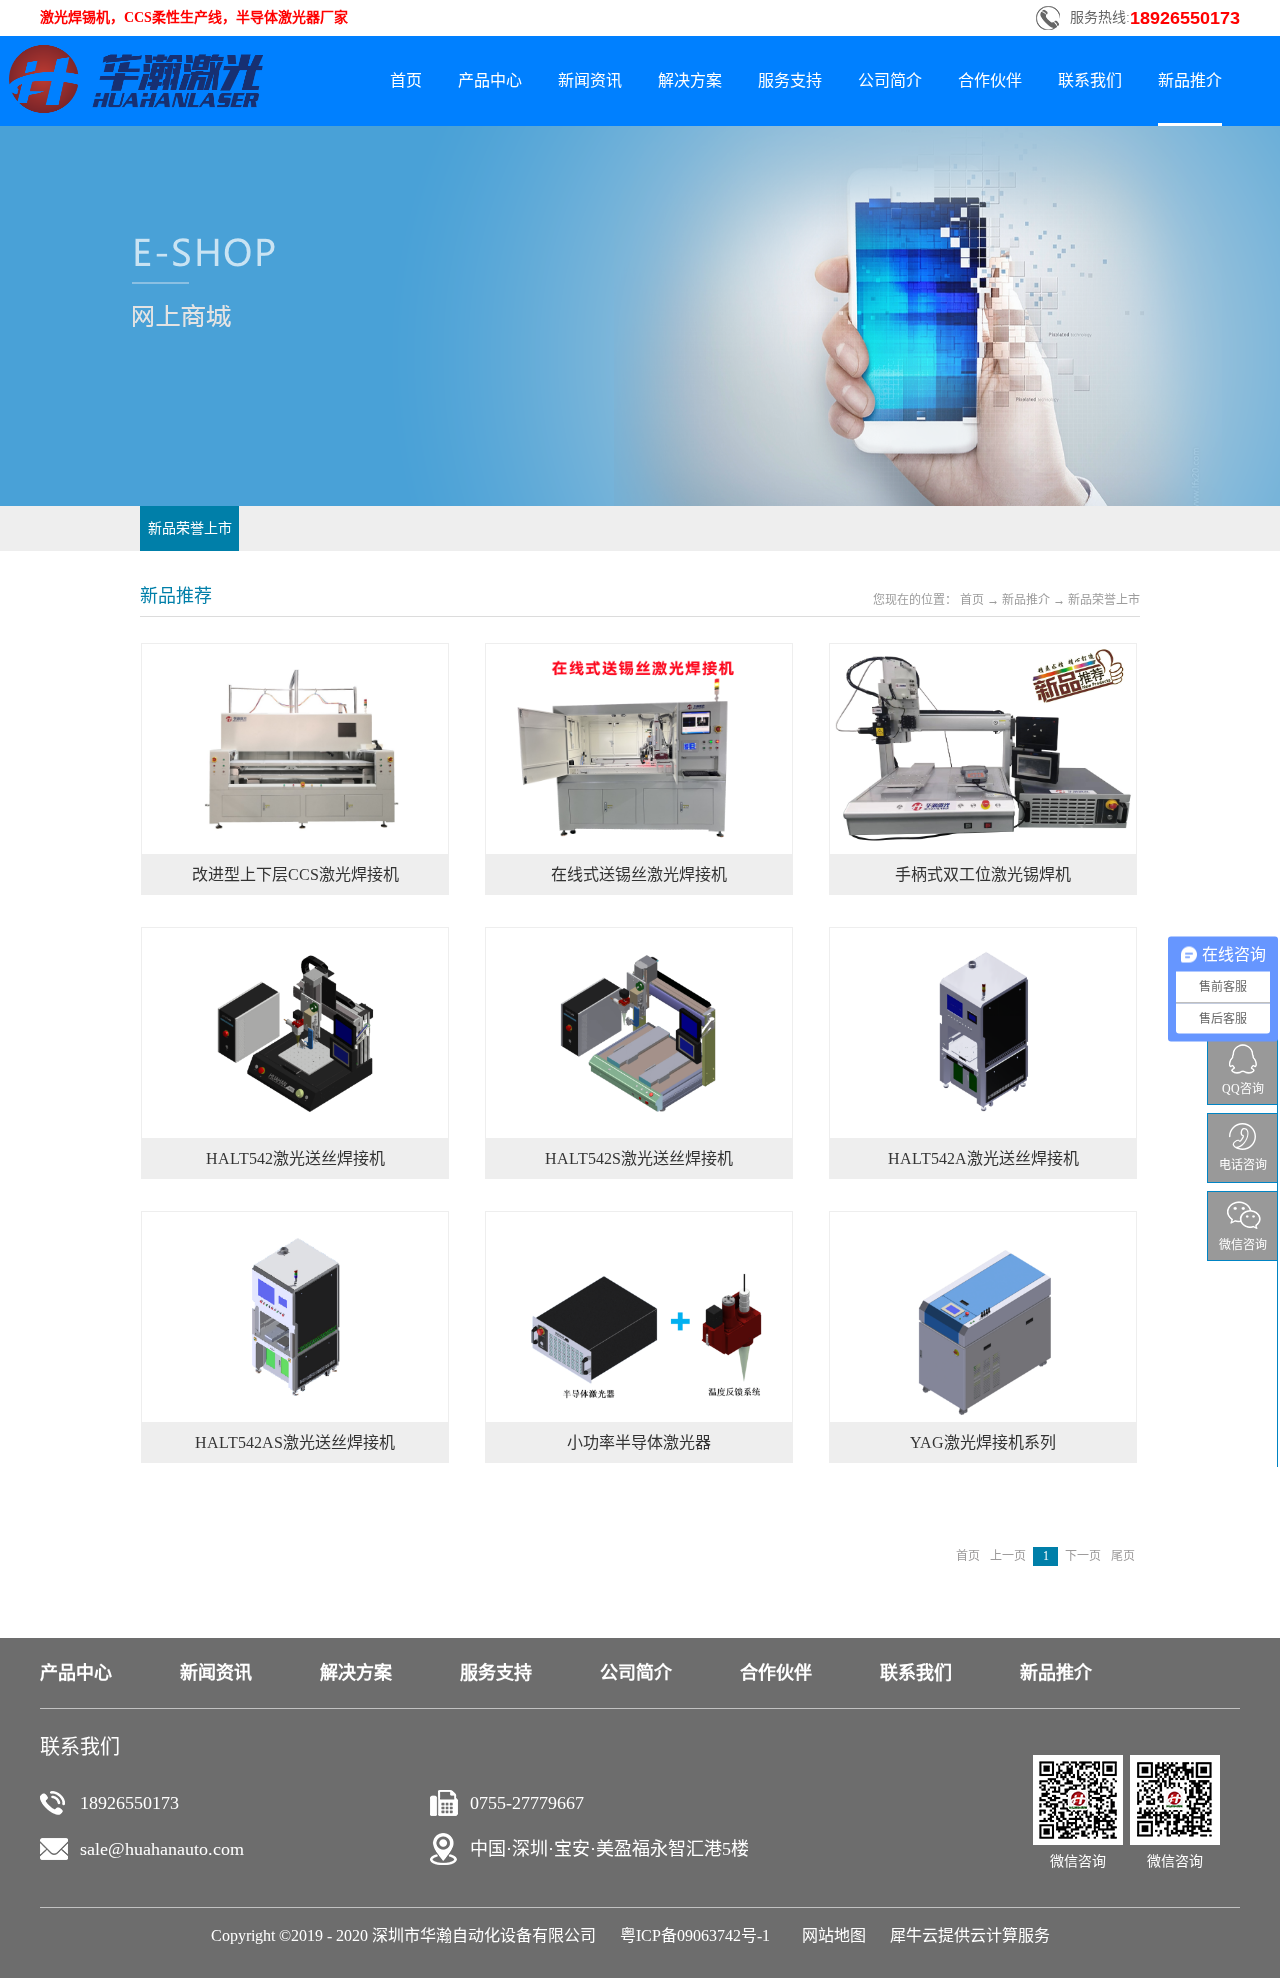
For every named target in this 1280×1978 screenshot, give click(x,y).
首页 (406, 80)
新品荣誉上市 (1104, 600)
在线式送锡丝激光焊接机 (639, 874)
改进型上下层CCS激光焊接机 (295, 874)
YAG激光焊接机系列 (983, 1442)
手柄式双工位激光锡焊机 (983, 874)
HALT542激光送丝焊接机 (295, 1158)
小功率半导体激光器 (639, 1442)
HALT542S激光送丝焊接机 (639, 1158)
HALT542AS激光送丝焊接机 (295, 1442)
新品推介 (1026, 600)
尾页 (1123, 1556)
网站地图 (830, 1935)
